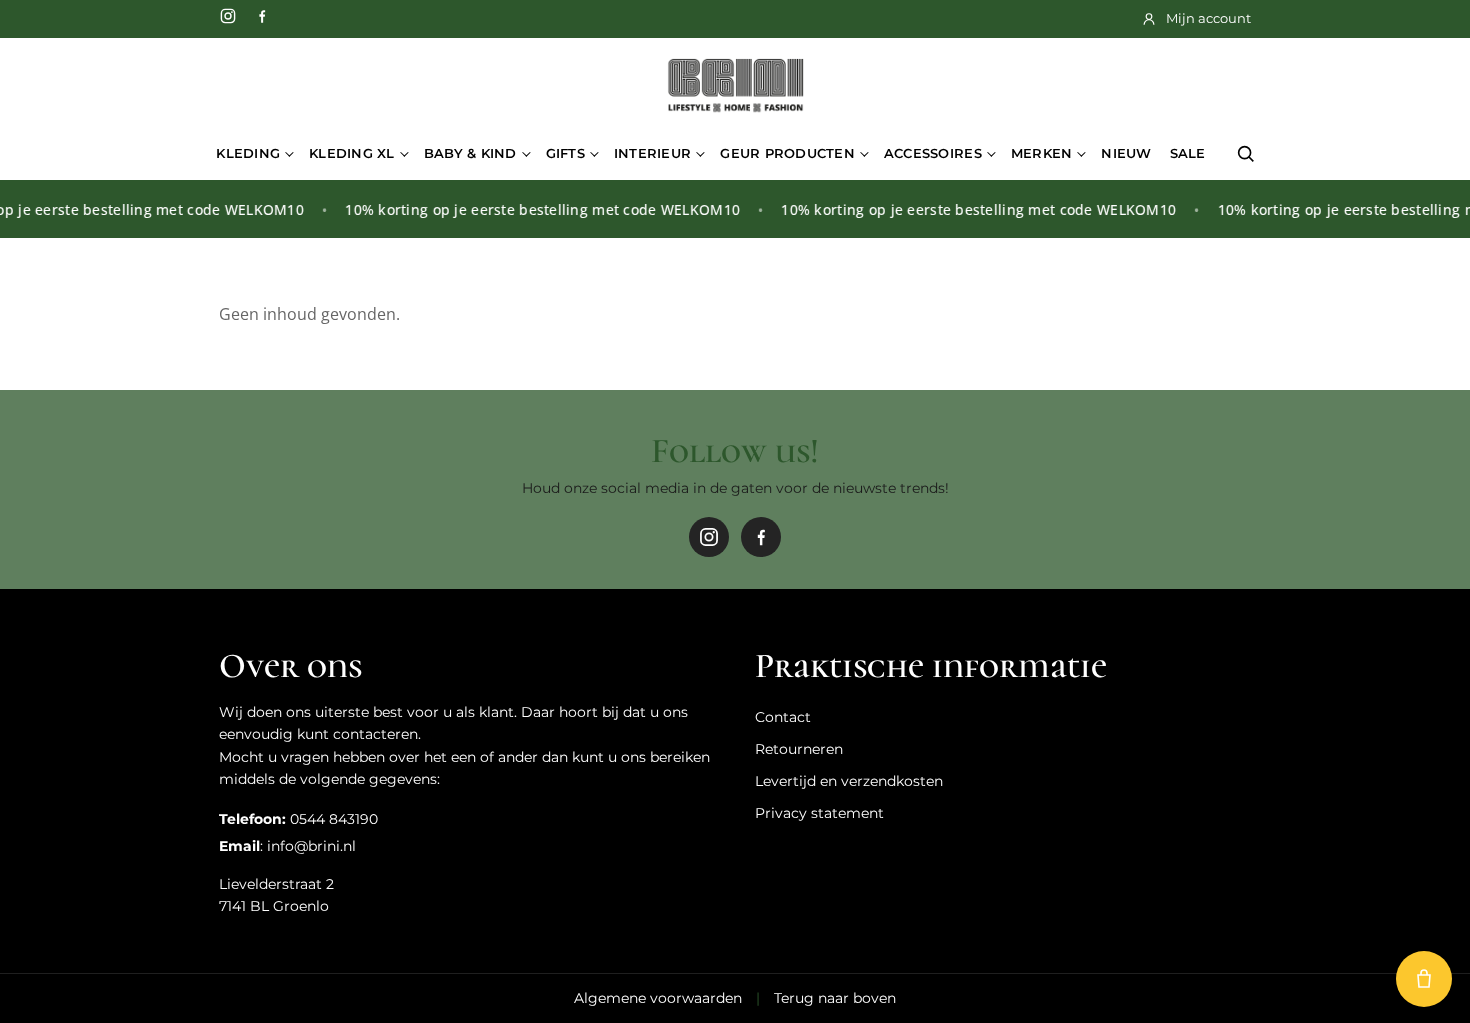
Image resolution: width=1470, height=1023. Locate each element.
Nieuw (1126, 153)
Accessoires (933, 153)
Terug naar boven (835, 998)
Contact (783, 717)
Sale (1188, 153)
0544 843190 (334, 819)
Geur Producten (787, 153)
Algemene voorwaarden (658, 998)
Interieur (652, 153)
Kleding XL (352, 153)
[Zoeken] (1246, 154)
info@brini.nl (311, 846)
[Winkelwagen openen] (1424, 979)
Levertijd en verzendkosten (849, 781)
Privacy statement (819, 813)
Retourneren (799, 749)
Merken (1042, 153)
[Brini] (735, 86)
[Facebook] (262, 16)
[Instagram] (228, 16)
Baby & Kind (470, 153)
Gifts (565, 153)
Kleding (248, 153)
